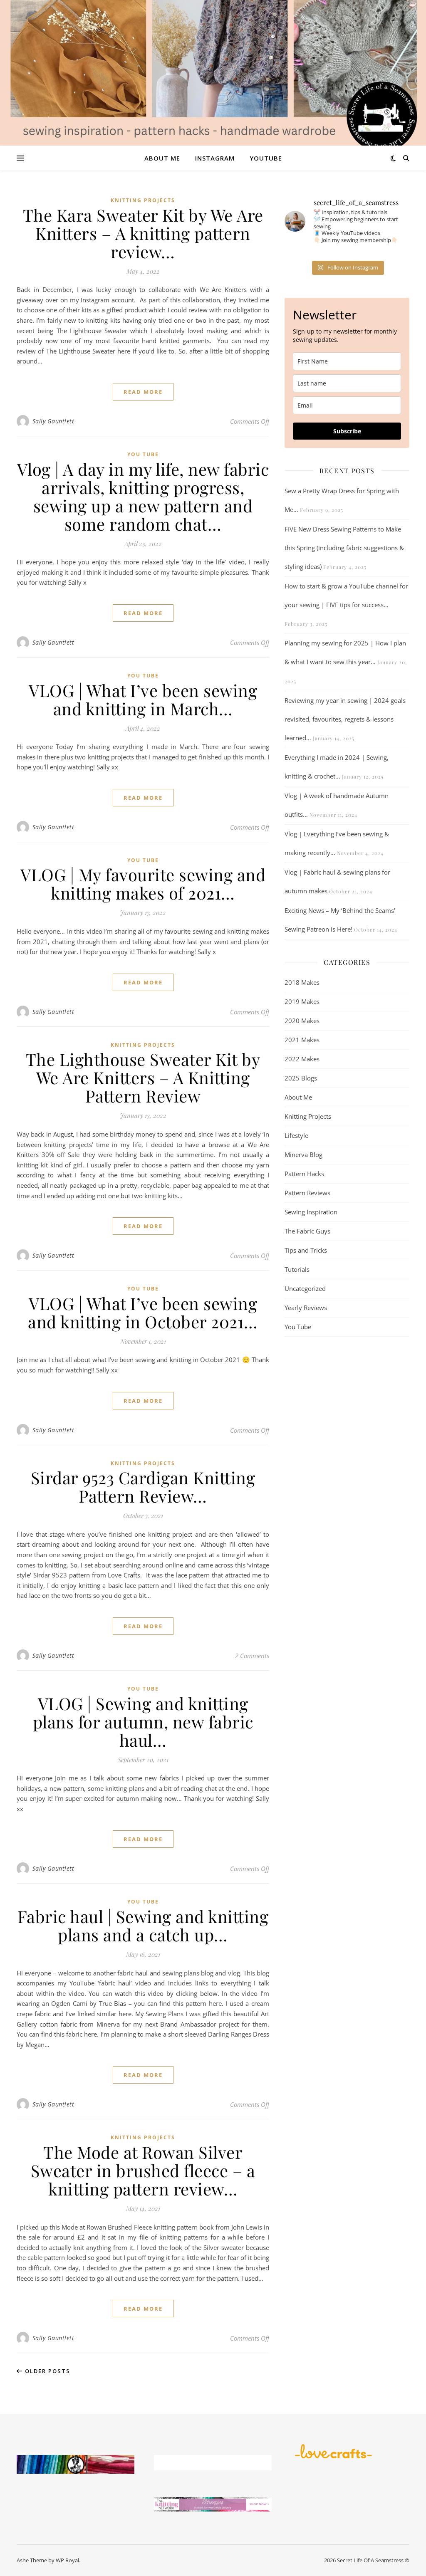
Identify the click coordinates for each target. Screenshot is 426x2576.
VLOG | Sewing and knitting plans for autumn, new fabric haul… (143, 1722)
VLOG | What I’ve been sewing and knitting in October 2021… (143, 1312)
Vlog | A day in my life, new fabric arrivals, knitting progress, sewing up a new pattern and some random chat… (143, 496)
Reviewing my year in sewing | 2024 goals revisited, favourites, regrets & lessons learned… (345, 719)
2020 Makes (302, 1021)
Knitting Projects (143, 200)
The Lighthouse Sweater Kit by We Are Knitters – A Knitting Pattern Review (143, 1077)
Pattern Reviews (307, 1193)
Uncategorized (305, 1288)
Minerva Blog (303, 1155)
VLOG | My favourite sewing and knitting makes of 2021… (143, 884)
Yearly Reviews (306, 1308)
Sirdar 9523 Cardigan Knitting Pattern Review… (143, 1487)
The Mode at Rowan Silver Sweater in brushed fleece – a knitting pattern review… (143, 2170)
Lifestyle (296, 1135)
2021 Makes (302, 1040)
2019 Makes (302, 1001)
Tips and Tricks (306, 1250)
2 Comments (252, 1656)
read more (143, 392)
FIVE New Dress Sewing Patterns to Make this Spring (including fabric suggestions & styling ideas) (344, 548)
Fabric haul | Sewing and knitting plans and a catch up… (143, 1925)
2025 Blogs (301, 1078)
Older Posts (47, 2371)
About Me (162, 158)
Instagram (215, 158)
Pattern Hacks (304, 1174)
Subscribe (347, 431)
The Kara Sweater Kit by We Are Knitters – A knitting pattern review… (143, 233)
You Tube (143, 454)
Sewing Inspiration (311, 1212)
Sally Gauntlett (53, 421)
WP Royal (67, 2560)
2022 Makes (302, 1059)
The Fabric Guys (307, 1231)
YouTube (266, 158)
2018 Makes (302, 982)
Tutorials (297, 1269)
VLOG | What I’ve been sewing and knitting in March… (143, 699)
